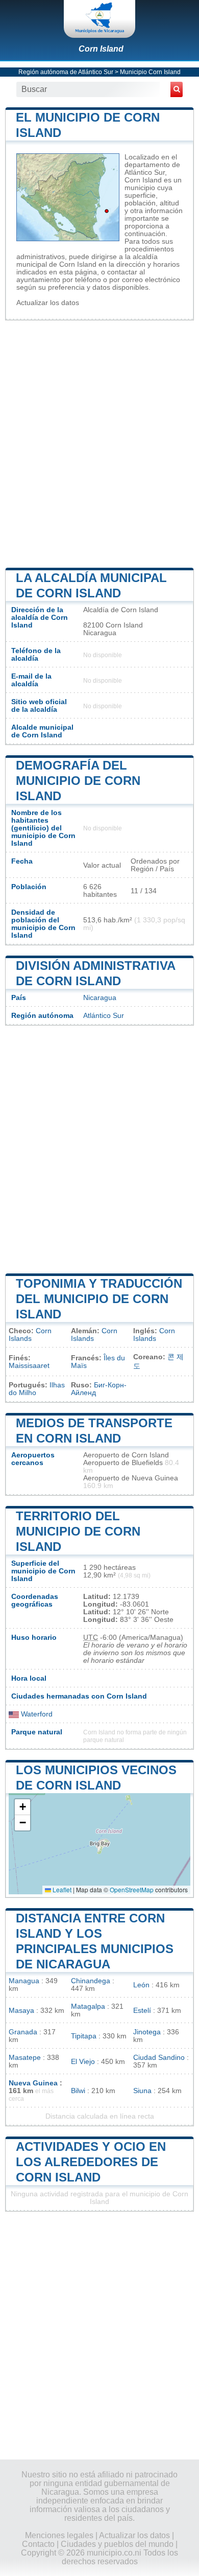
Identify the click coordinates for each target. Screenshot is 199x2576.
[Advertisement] (99, 443)
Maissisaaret (29, 1366)
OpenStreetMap (132, 1889)
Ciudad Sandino (159, 2058)
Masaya (21, 2011)
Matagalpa (88, 2006)
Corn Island (101, 49)
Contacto (38, 2544)
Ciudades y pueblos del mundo (117, 2544)
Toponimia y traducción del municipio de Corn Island (99, 1299)
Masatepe (25, 2058)
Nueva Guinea (33, 2083)
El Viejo (83, 2062)
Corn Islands (30, 1335)
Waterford (36, 1714)
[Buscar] (177, 89)
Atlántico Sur (104, 1016)
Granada (23, 2032)
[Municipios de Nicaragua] (99, 19)
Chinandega (91, 1981)
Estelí (142, 2011)
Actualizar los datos (48, 303)
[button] (22, 1807)
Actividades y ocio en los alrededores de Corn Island (91, 2162)
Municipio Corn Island (150, 72)
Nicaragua (100, 998)
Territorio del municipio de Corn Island (78, 1531)
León (141, 1985)
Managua (24, 1981)
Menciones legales (59, 2535)
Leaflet (61, 1889)
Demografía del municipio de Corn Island (78, 781)
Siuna (142, 2091)
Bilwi (78, 2091)
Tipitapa (84, 2036)
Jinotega (147, 2032)
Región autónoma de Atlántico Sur (66, 72)
